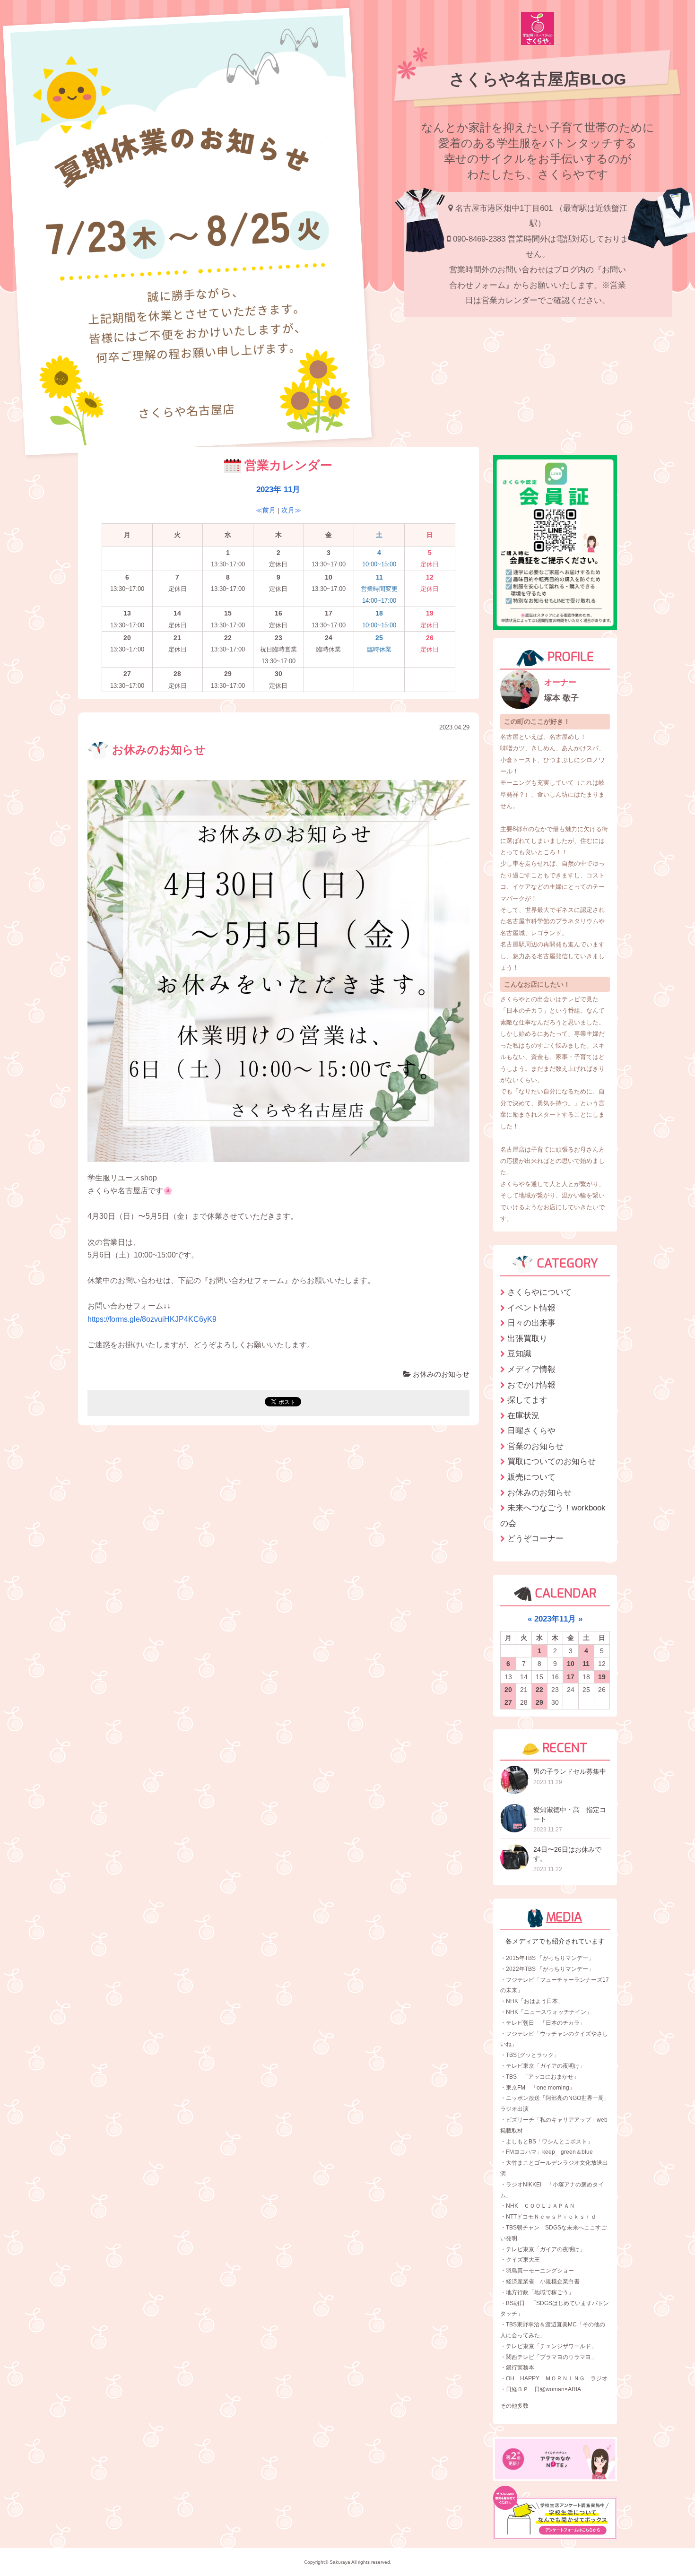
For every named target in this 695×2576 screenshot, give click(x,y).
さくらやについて (539, 1292)
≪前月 (266, 510)
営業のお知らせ (535, 1446)
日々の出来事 (531, 1323)
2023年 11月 (278, 489)
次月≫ (291, 510)
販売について (531, 1477)
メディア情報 (531, 1369)
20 (508, 1690)
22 (539, 1690)
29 (539, 1702)
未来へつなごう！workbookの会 (553, 1515)
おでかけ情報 (531, 1385)
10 (571, 1664)
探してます (527, 1400)
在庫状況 (523, 1415)
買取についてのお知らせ (552, 1461)
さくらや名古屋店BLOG (538, 79)
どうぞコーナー (535, 1538)
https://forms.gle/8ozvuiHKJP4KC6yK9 (152, 1319)
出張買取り (527, 1338)
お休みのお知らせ (157, 750)
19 (602, 1677)
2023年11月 (555, 1619)
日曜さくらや (531, 1431)
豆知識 (519, 1353)
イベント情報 (531, 1308)
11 (586, 1664)
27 (508, 1702)
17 (571, 1677)
